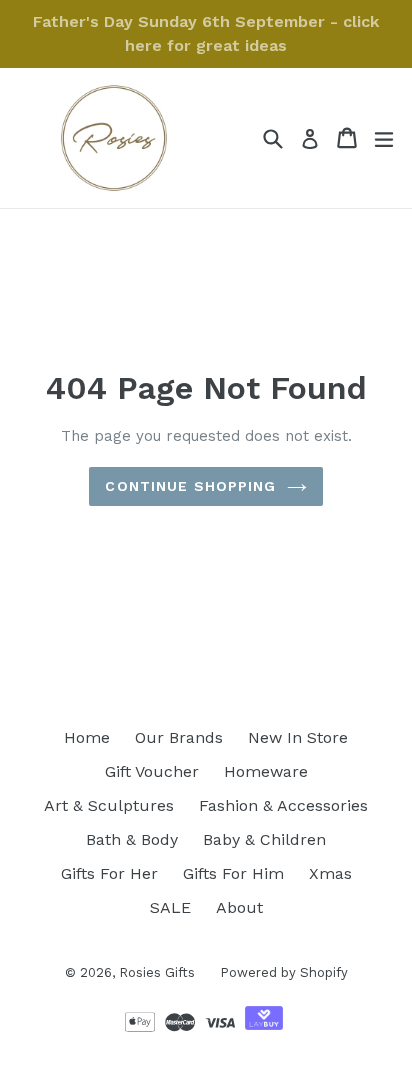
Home (87, 737)
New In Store (298, 737)
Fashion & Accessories (283, 805)
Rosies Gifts (157, 972)
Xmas (330, 873)
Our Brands (179, 737)
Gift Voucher (152, 771)
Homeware (266, 771)
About (239, 907)
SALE (170, 907)
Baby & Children (264, 839)
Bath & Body (132, 839)
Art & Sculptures (109, 805)
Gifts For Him (233, 873)
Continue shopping (190, 486)
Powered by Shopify (284, 972)
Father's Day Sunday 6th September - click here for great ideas (206, 33)
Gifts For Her (109, 873)
